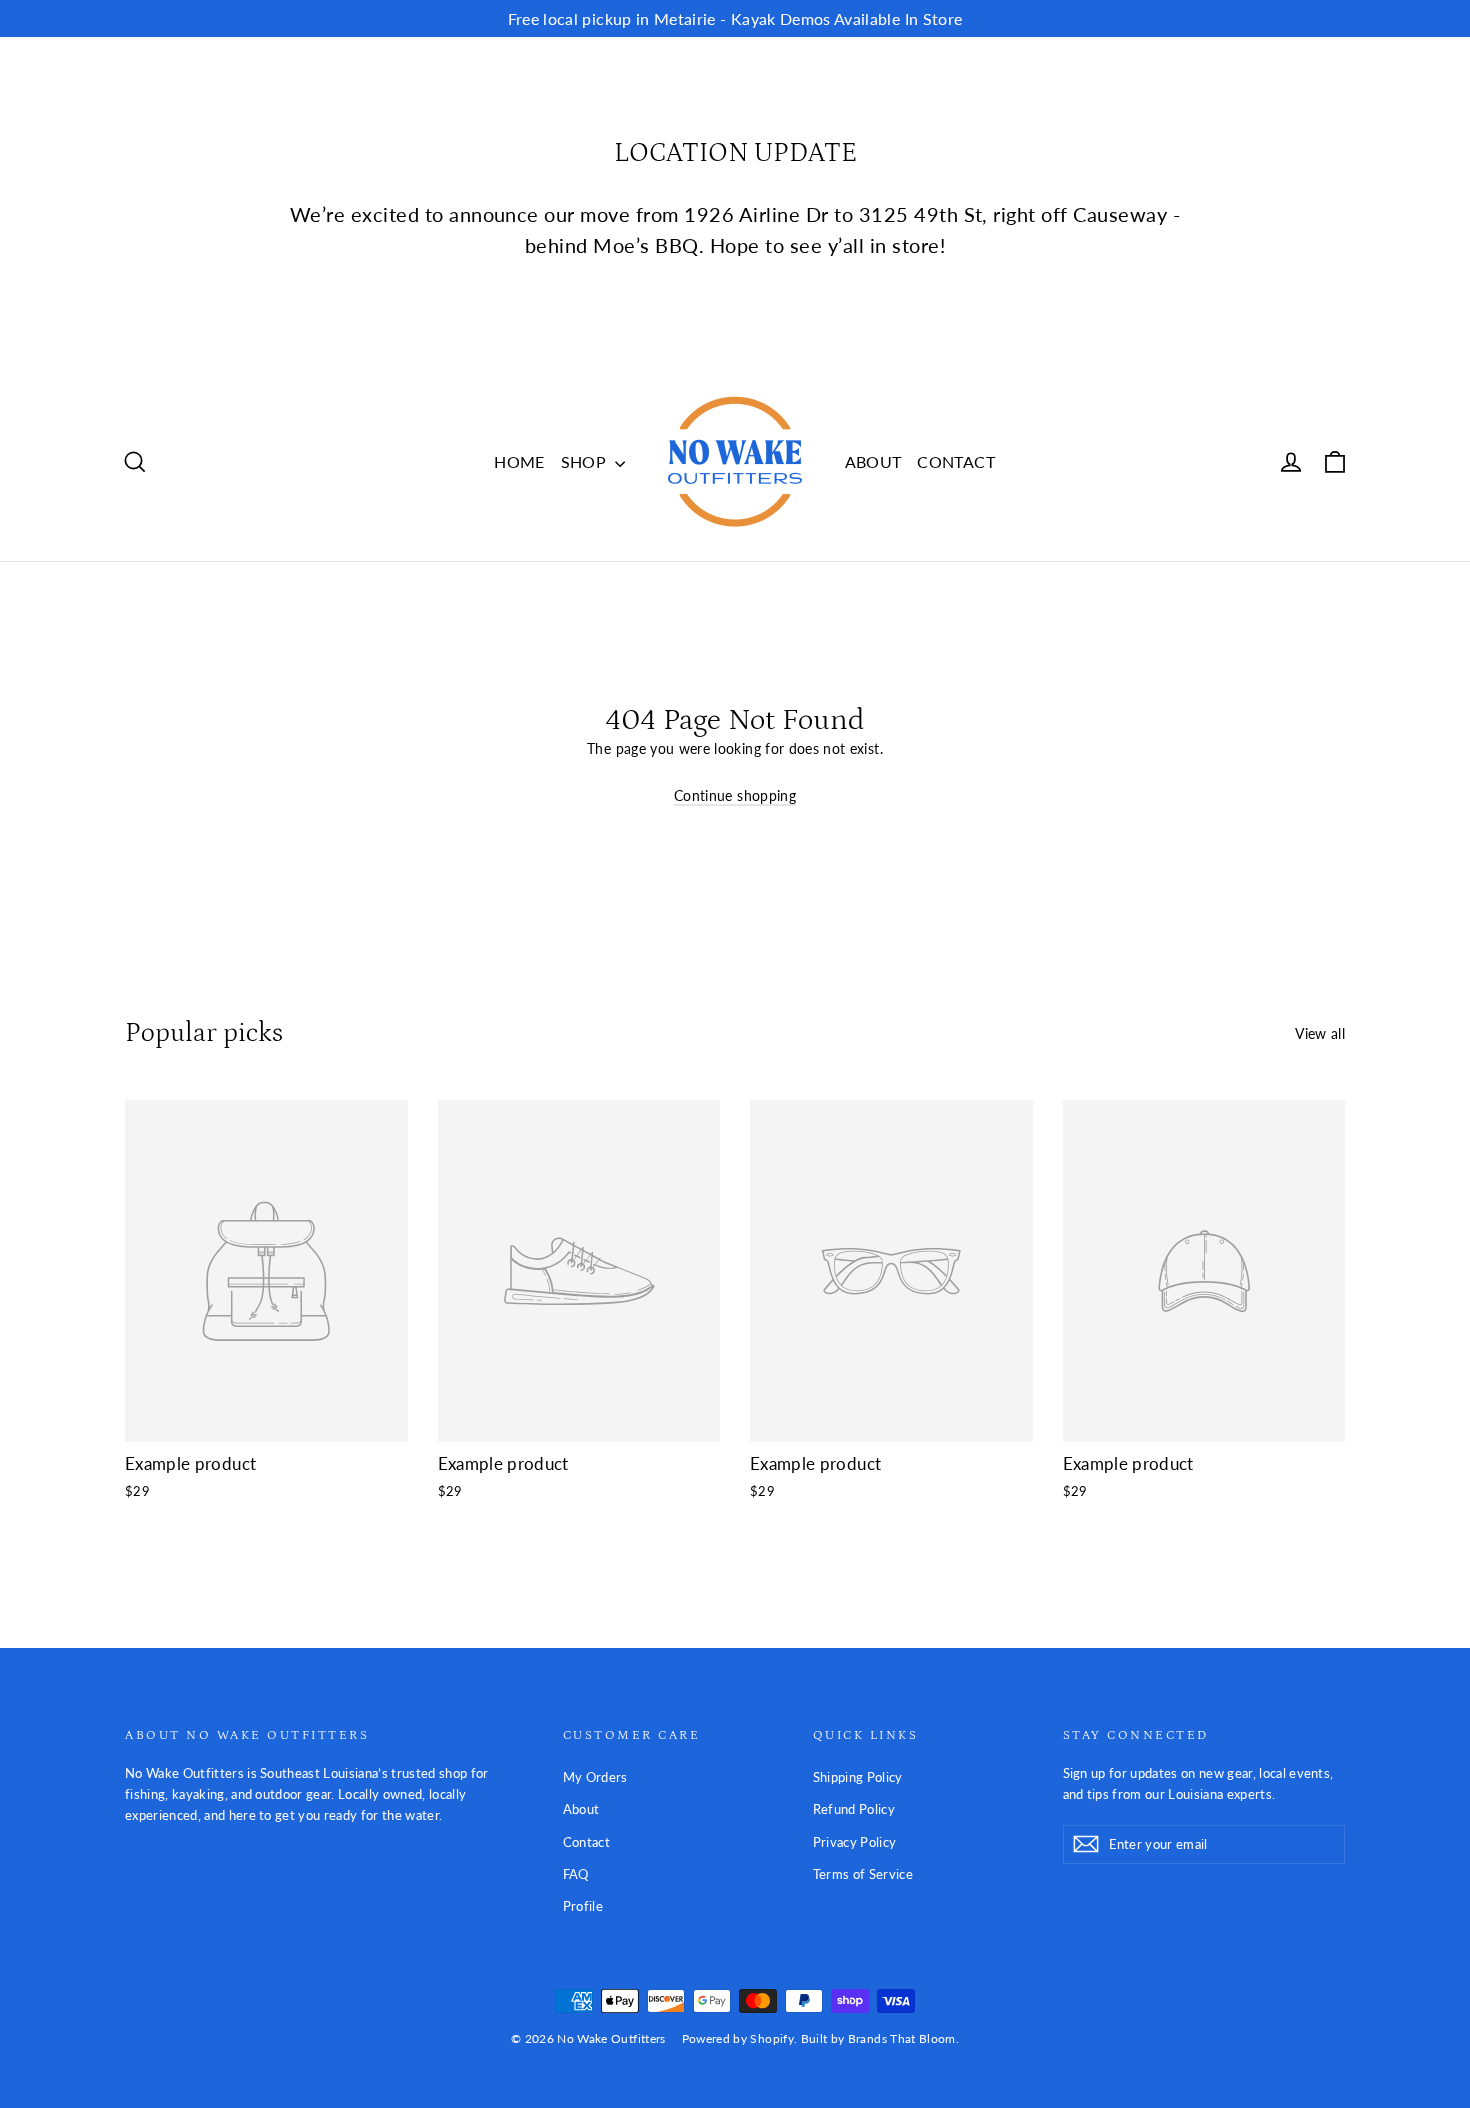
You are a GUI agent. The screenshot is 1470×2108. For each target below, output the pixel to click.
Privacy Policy (855, 1842)
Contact (586, 1842)
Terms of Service (863, 1874)
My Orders (595, 1777)
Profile (583, 1906)
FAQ (576, 1874)
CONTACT (955, 461)
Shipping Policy (858, 1777)
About (581, 1809)
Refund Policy (854, 1809)
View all (1320, 1033)
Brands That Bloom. (903, 2038)
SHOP (586, 461)
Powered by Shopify (738, 2038)
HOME (519, 461)
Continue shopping (735, 795)
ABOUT (873, 461)
